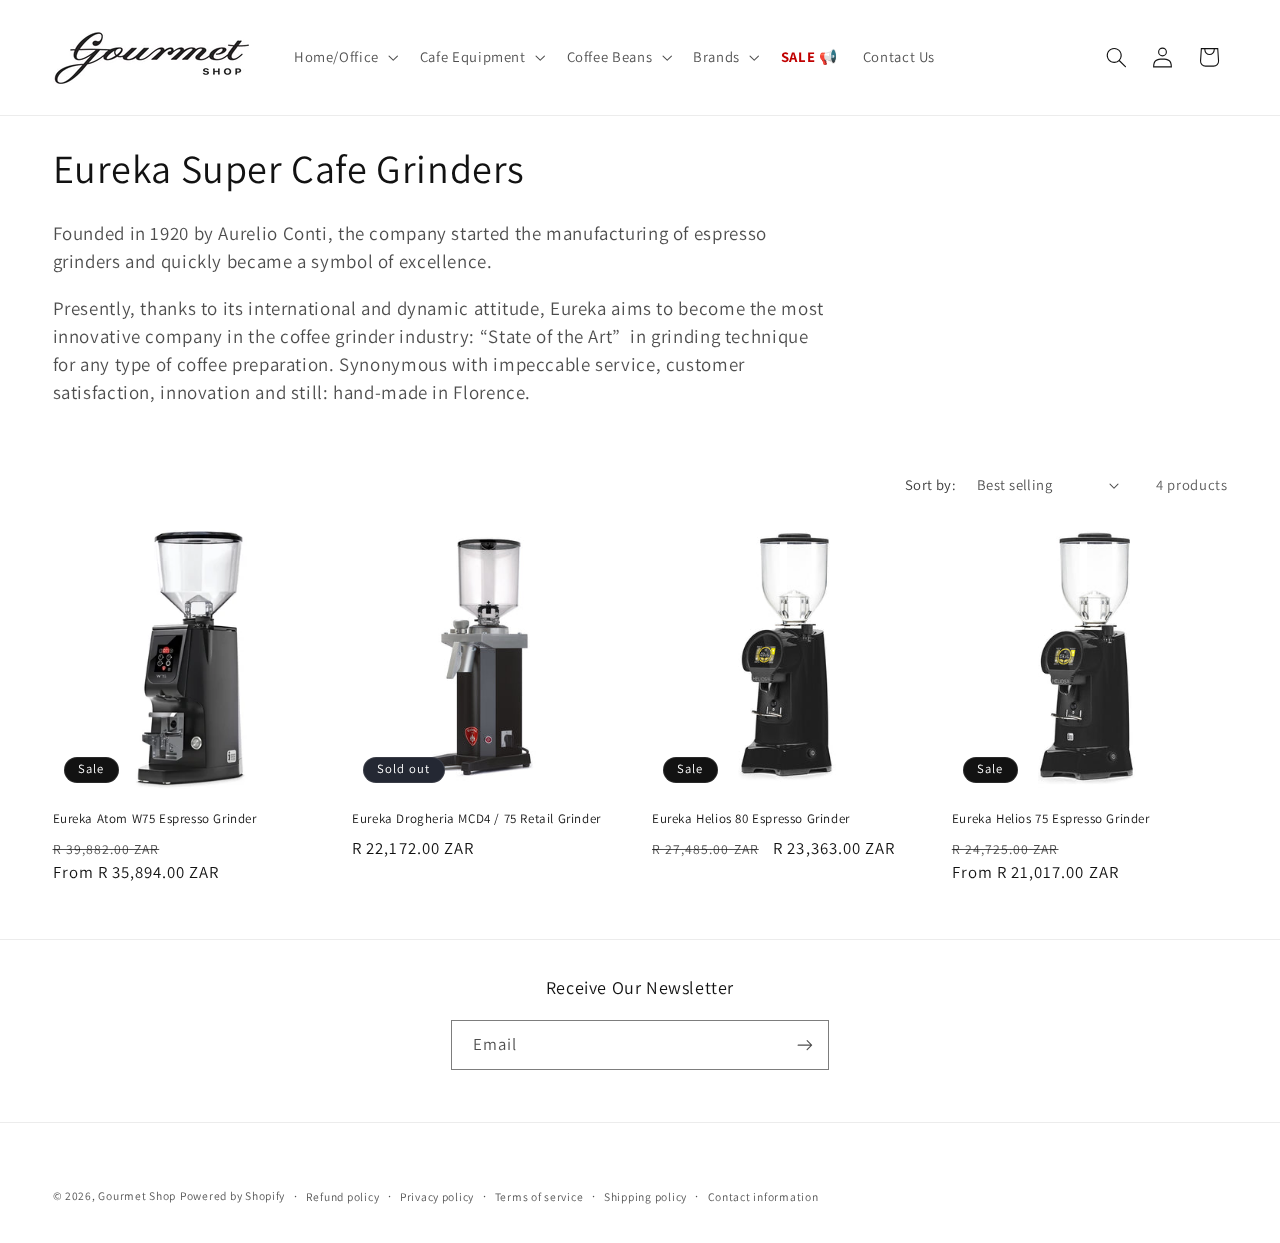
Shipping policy (645, 1196)
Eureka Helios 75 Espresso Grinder (1051, 819)
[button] (344, 57)
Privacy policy (437, 1196)
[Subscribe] (805, 1044)
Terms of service (539, 1196)
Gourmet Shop (137, 1195)
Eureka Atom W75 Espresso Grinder (155, 819)
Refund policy (343, 1196)
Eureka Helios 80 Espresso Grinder (751, 819)
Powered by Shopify (232, 1195)
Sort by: (930, 484)
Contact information (763, 1196)
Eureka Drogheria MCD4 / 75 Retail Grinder (476, 819)
